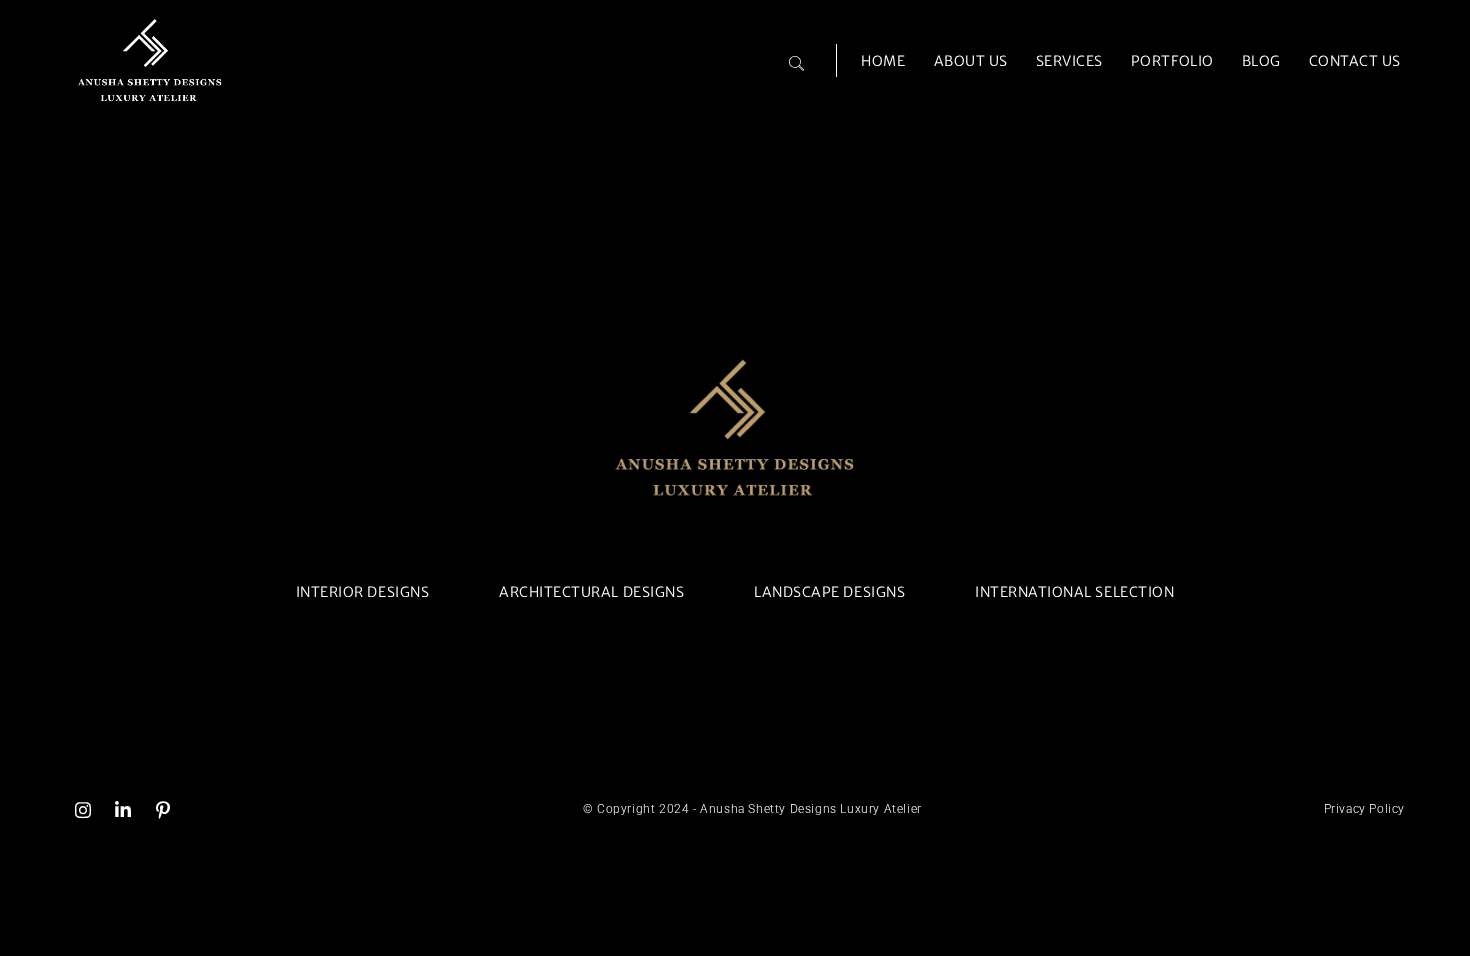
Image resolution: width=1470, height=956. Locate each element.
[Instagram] (83, 809)
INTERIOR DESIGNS (362, 592)
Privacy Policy (1364, 809)
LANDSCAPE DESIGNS (829, 592)
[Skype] (163, 809)
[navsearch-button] (796, 54)
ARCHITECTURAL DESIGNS (591, 592)
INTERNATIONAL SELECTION (1074, 592)
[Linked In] (123, 809)
